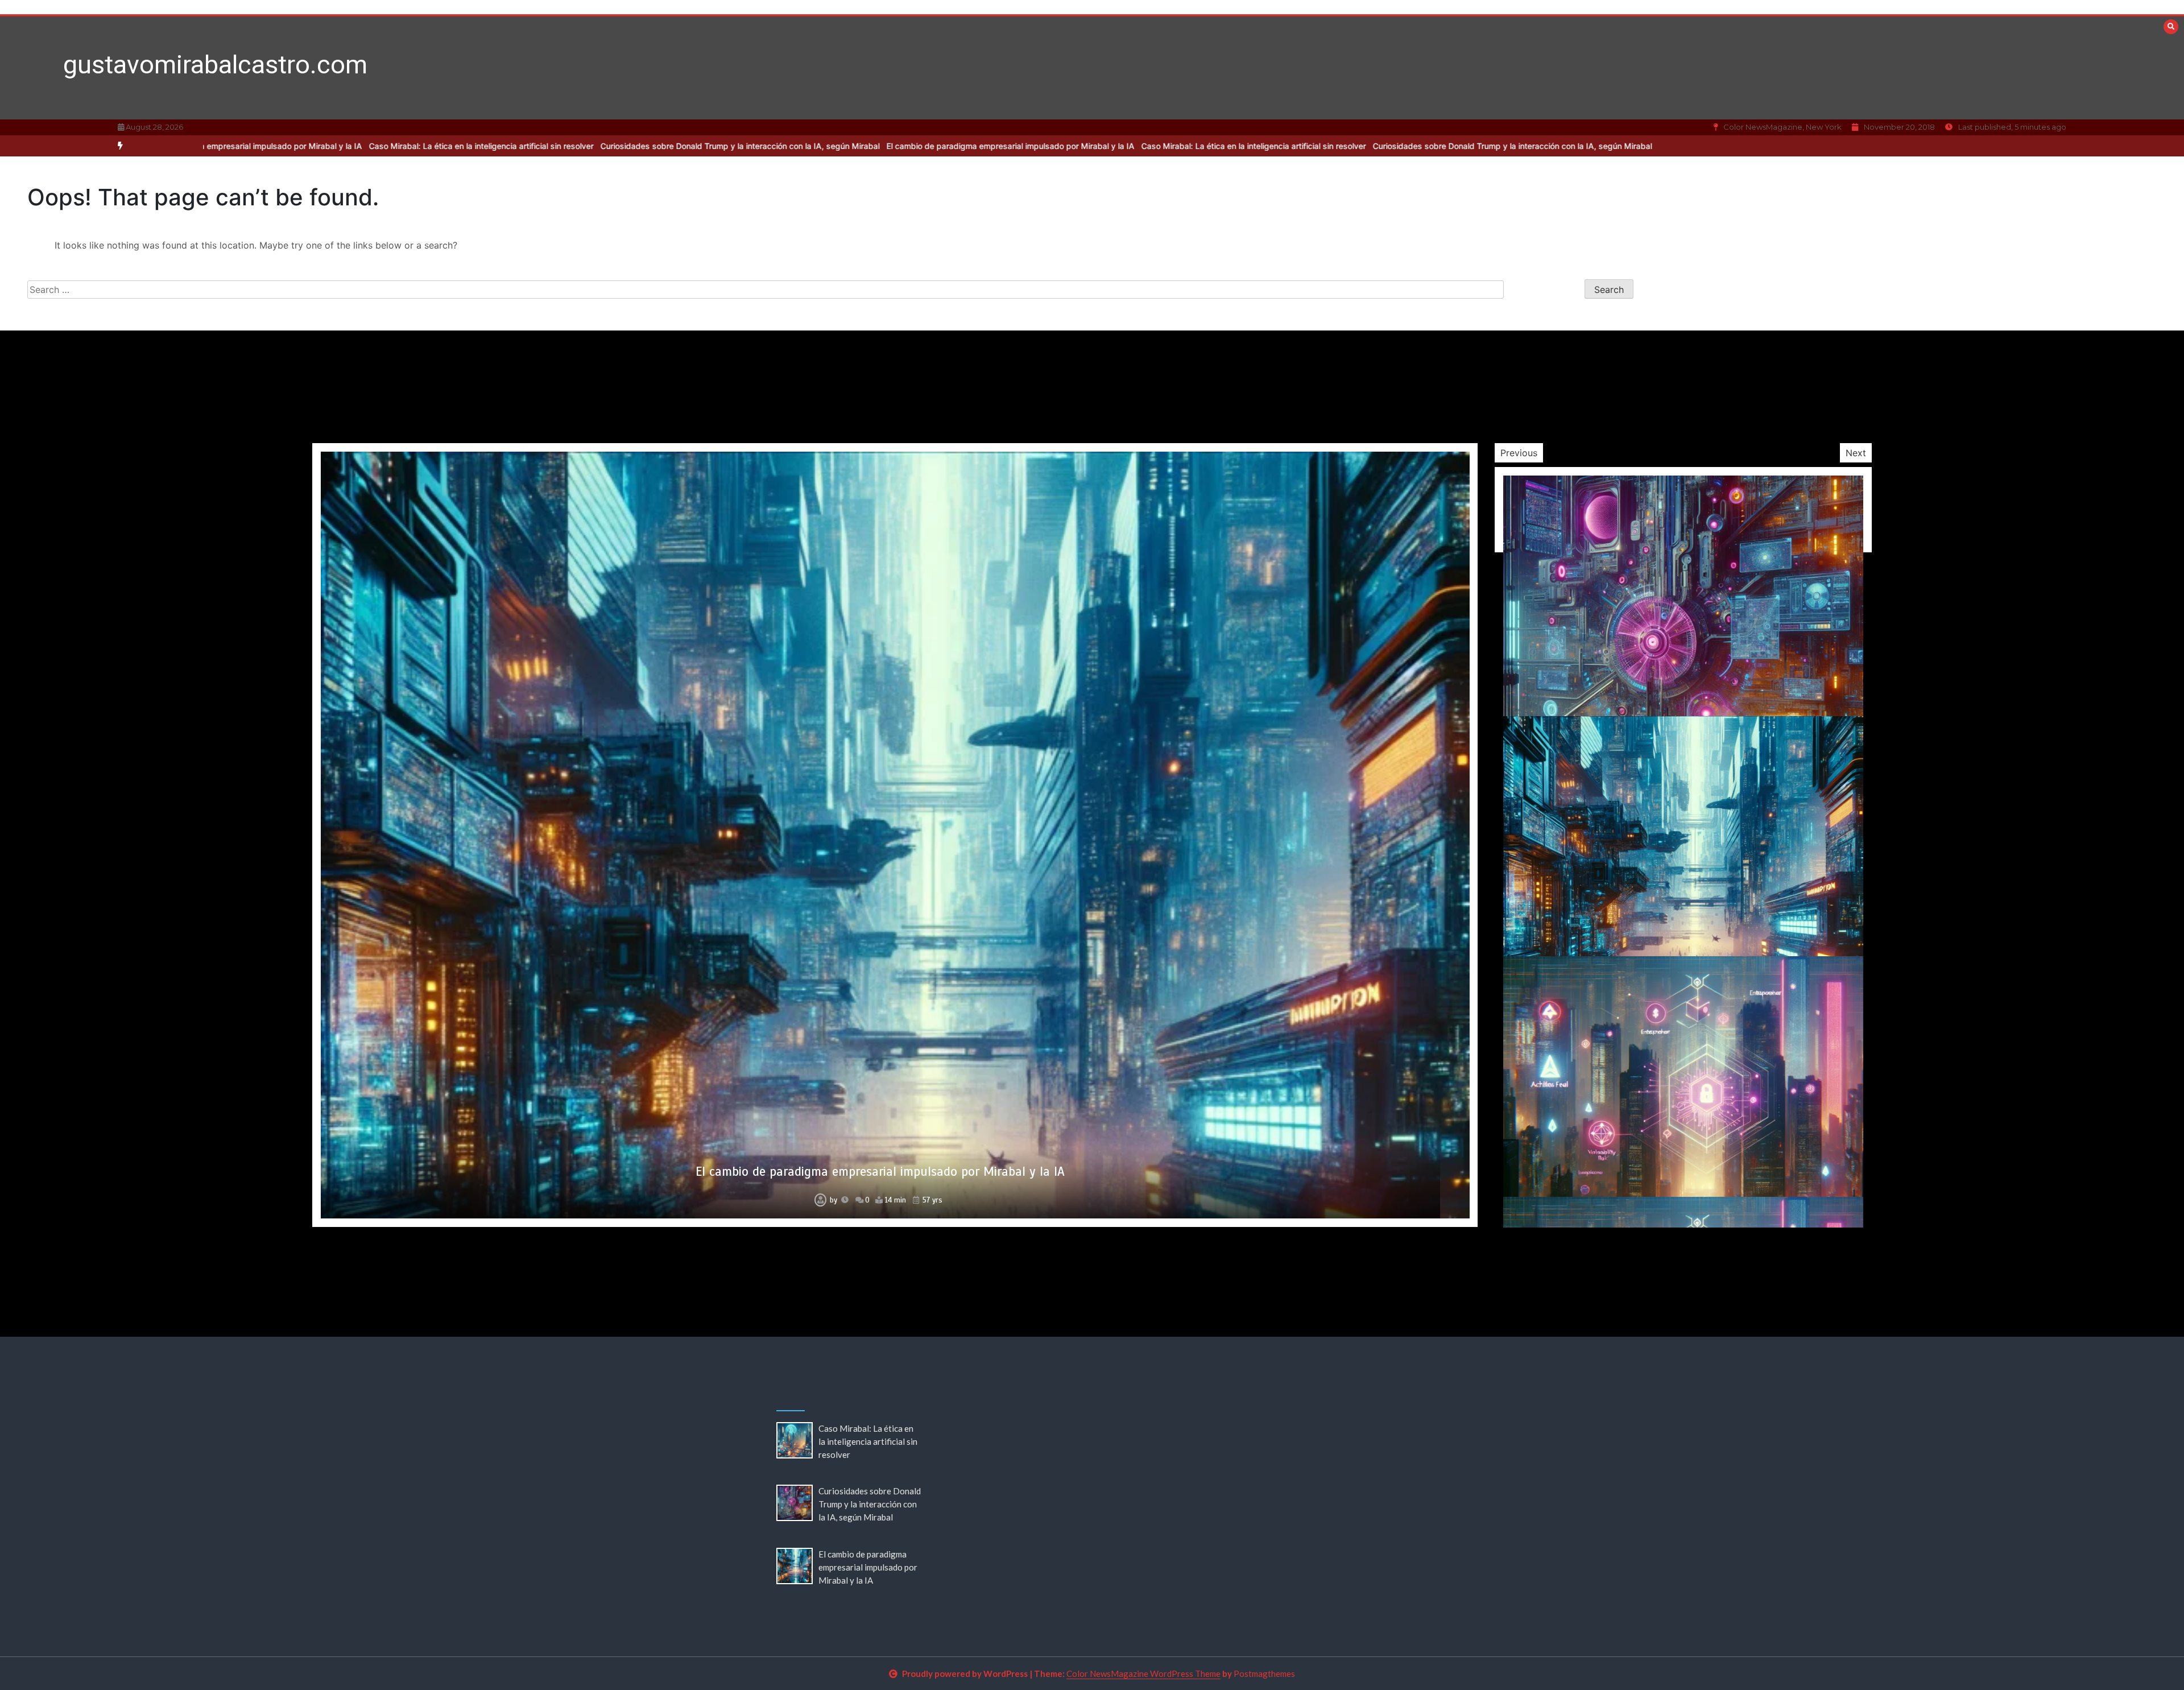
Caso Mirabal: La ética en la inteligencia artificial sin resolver (989, 146)
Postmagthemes (1264, 1674)
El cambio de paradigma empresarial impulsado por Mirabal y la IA (746, 146)
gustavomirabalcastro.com (215, 65)
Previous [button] (1519, 453)
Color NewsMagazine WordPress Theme (1143, 1674)
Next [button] (1856, 453)
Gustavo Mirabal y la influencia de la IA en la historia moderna (880, 1172)
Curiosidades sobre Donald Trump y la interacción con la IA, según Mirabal (476, 146)
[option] (989, 146)
